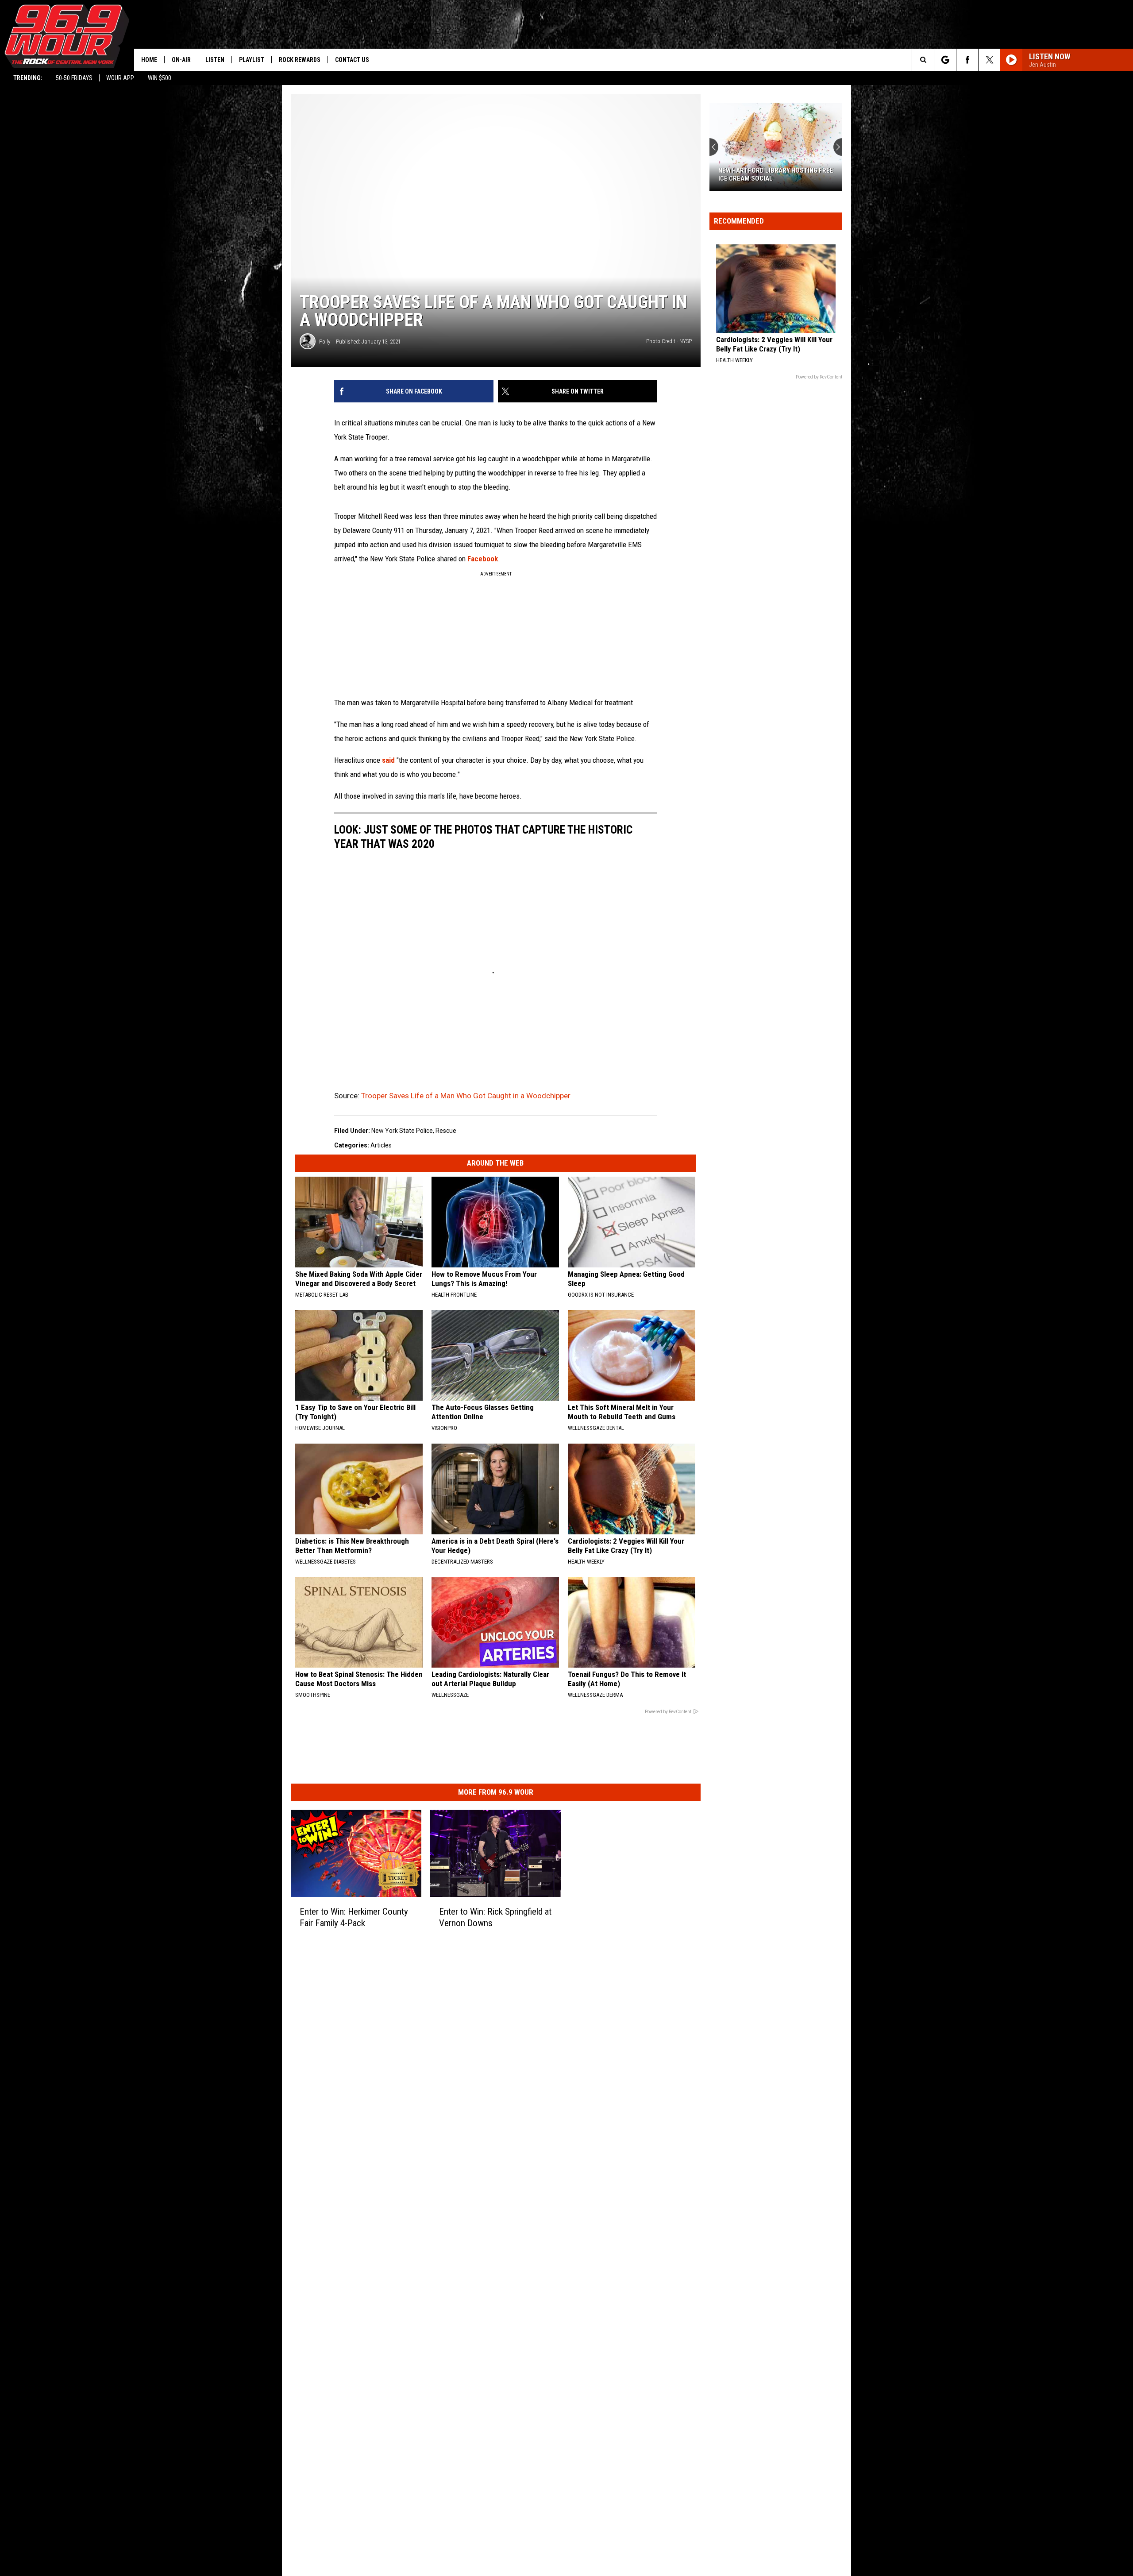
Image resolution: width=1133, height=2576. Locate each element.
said (389, 760)
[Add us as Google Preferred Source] (945, 60)
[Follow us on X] (989, 60)
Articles (381, 1145)
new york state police (402, 1131)
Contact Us (352, 60)
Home (149, 60)
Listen (215, 60)
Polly (325, 342)
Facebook (483, 559)
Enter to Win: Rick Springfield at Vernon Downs (495, 1917)
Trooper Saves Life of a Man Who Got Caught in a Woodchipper (466, 1096)
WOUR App (120, 78)
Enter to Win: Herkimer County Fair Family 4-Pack (354, 1917)
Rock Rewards (300, 60)
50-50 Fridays (74, 78)
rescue (446, 1131)
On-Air (181, 60)
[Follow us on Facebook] (967, 60)
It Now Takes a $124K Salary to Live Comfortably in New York (775, 174)
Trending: (28, 78)
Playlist (252, 60)
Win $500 (160, 78)
